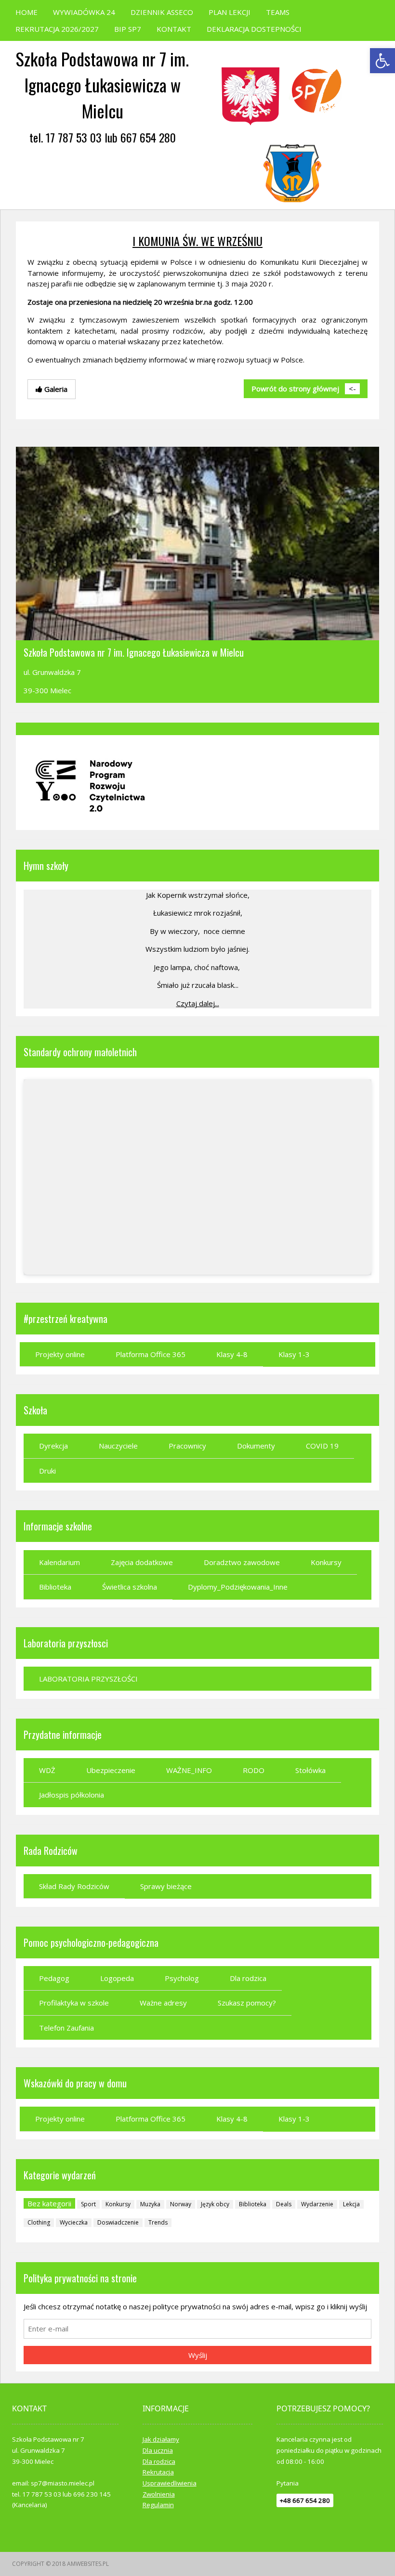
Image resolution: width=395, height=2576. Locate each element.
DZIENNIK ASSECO (162, 12)
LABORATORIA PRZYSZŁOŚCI (88, 1679)
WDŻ (47, 1770)
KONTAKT (174, 29)
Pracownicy (187, 1446)
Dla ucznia (158, 2450)
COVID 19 (322, 1446)
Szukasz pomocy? (247, 2003)
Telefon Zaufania (66, 2028)
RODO (254, 1770)
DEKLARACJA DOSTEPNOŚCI (254, 29)
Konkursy (326, 1562)
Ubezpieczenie (111, 1770)
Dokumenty (256, 1446)
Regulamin (158, 2505)
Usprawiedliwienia (170, 2483)
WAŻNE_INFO (189, 1770)
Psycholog (182, 1978)
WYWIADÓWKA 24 (84, 12)
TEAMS (278, 12)
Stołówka (310, 1770)
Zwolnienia (159, 2494)
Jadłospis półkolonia (72, 1795)
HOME (26, 12)
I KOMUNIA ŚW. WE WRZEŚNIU (197, 241)
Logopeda (117, 1978)
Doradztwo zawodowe (242, 1562)
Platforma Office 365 (151, 1354)
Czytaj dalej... (198, 1003)
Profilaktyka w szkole (74, 2003)
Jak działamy (161, 2439)
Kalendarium (59, 1562)
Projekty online (60, 1354)
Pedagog (54, 1978)
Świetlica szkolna (130, 1587)
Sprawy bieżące (166, 1886)
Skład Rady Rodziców (74, 1886)
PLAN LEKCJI (230, 12)
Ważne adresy (163, 2003)
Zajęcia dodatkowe (142, 1562)
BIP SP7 (128, 29)
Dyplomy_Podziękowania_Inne (238, 1587)
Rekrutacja (158, 2472)
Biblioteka (55, 1587)
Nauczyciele (118, 1446)
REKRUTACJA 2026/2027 (57, 29)
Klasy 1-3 (294, 1354)
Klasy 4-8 (232, 1354)
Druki (47, 1471)
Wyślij (198, 2355)
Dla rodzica (248, 1978)
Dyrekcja (53, 1446)
